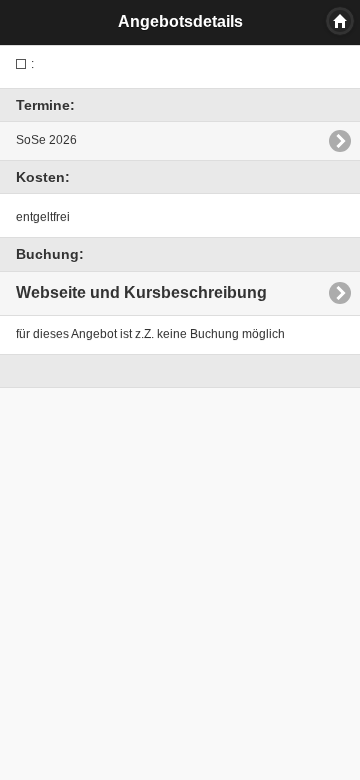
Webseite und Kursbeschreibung (141, 292)
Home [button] (340, 21)
